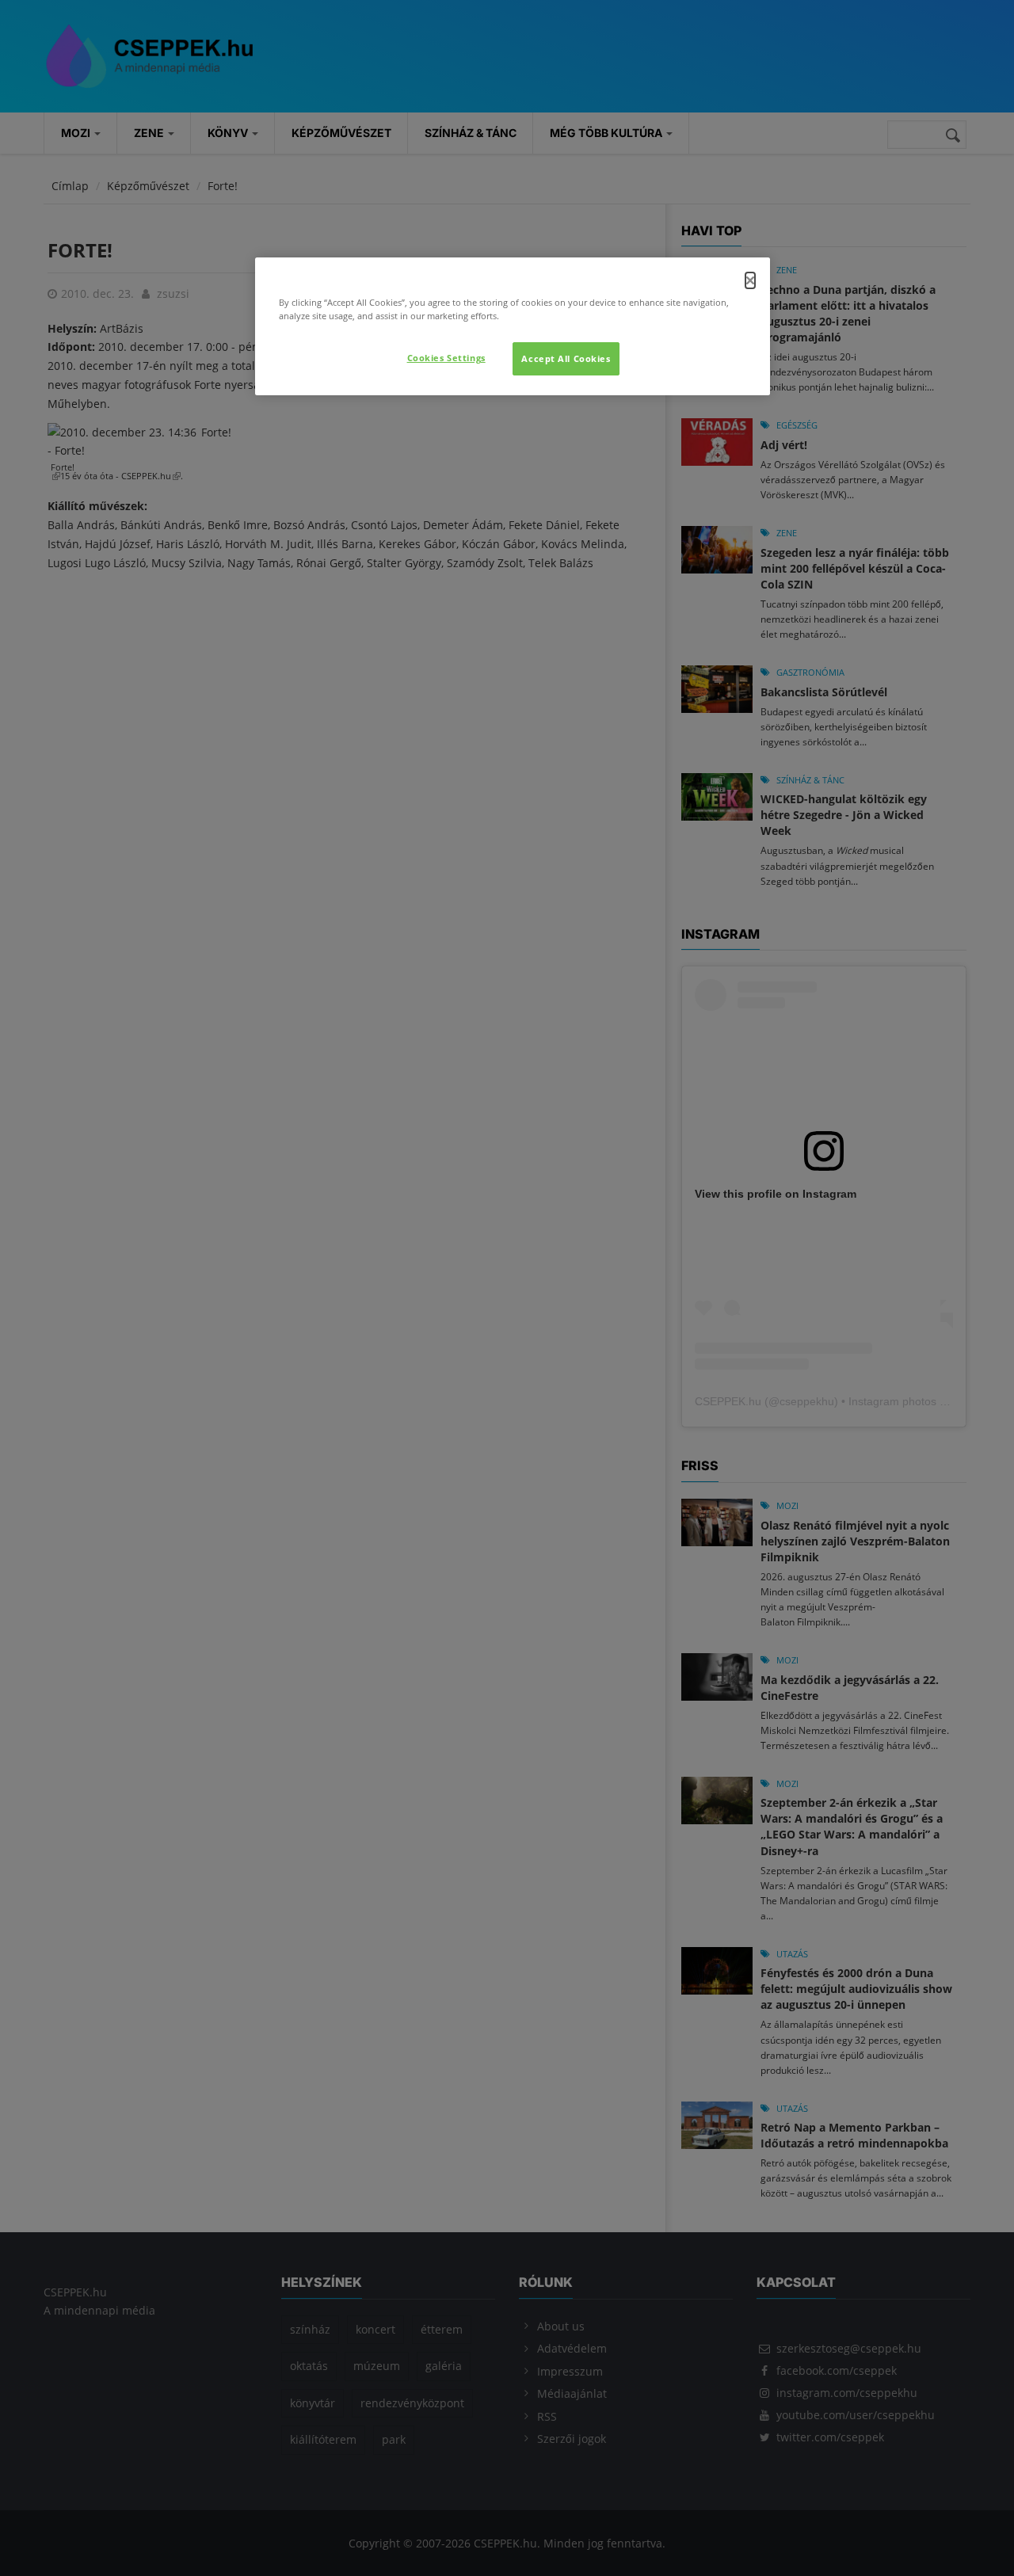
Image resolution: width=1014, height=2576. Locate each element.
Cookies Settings (446, 358)
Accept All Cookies (566, 358)
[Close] (750, 280)
